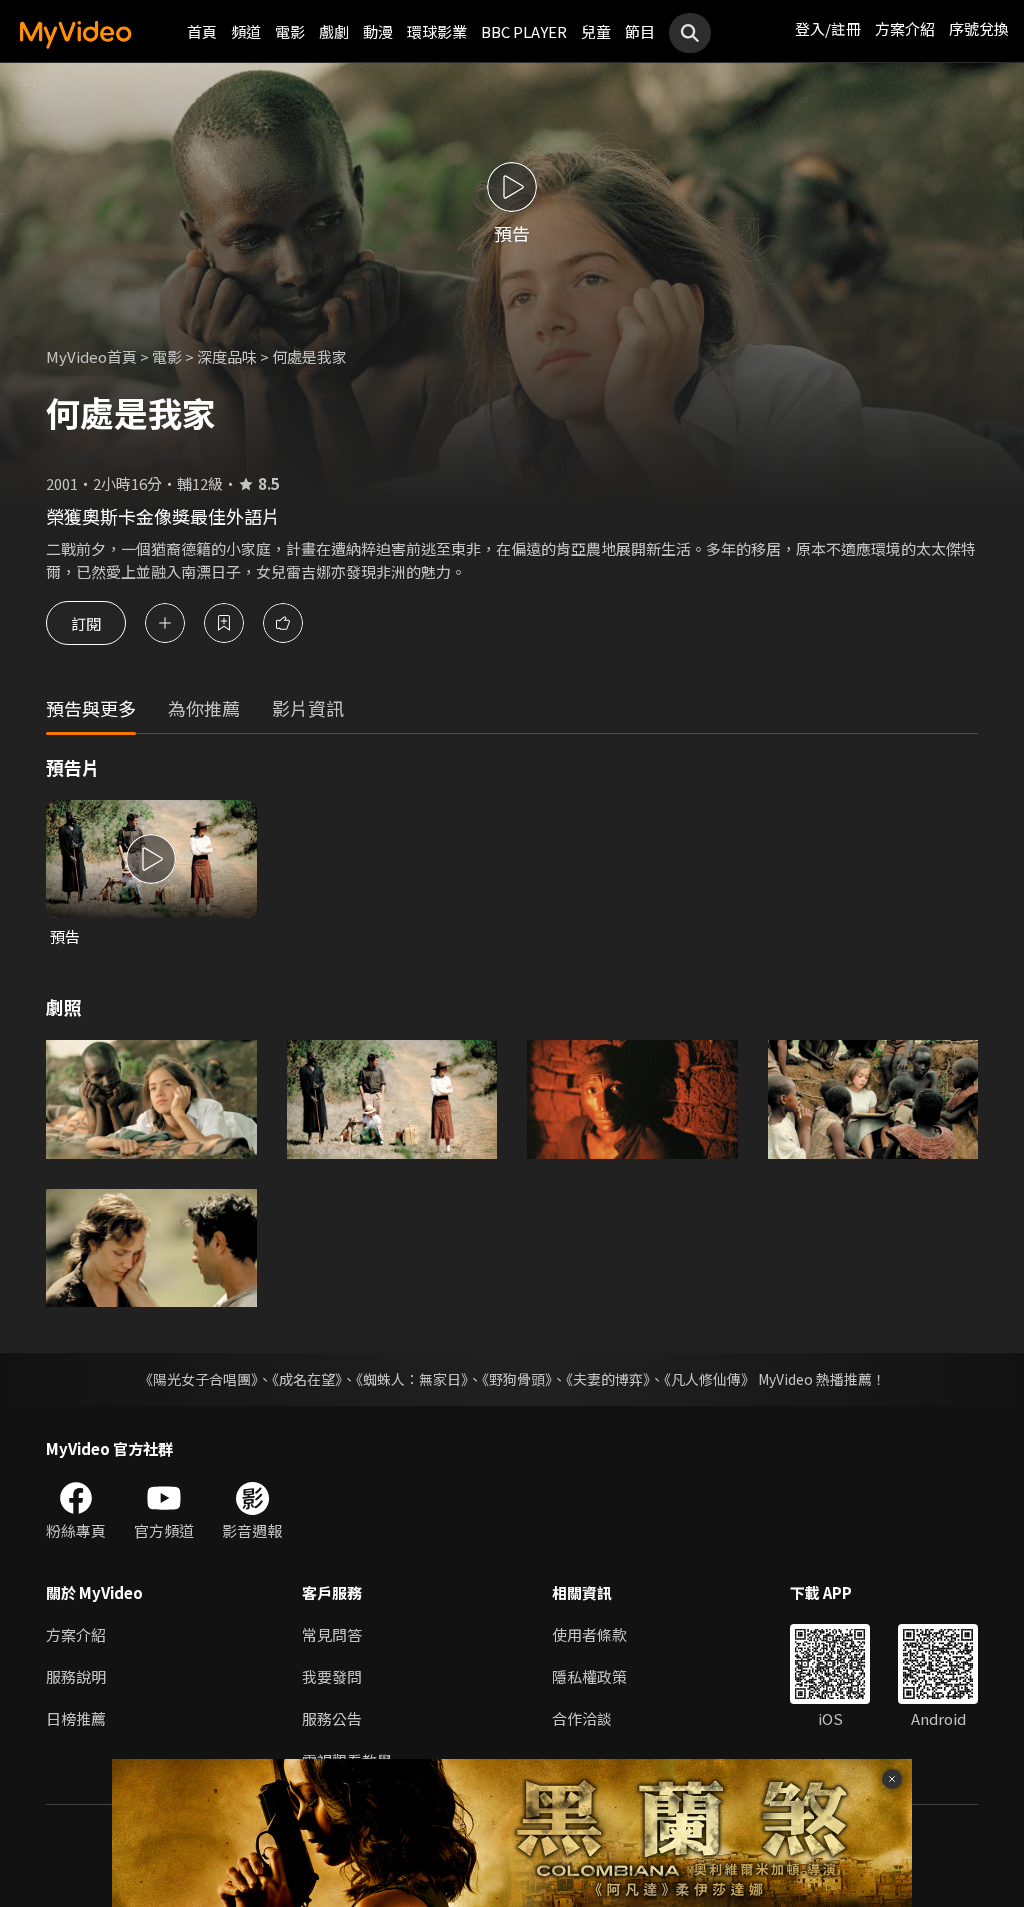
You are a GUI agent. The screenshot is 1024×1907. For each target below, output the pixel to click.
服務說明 (76, 1676)
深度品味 (227, 356)
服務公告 (332, 1718)
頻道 (246, 31)
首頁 (202, 31)
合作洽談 (582, 1718)
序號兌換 (979, 28)
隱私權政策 (589, 1676)
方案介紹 (905, 28)
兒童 (596, 31)
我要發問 (332, 1676)
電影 (290, 31)
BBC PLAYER (524, 31)
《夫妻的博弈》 (608, 1379)
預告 (65, 936)
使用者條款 (589, 1634)
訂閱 (86, 622)
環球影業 (437, 31)
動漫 (378, 31)
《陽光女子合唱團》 (198, 1379)
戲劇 (334, 31)
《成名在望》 (307, 1379)
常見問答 (332, 1634)
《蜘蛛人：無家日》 (412, 1379)
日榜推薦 (76, 1718)
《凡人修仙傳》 (709, 1379)
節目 (640, 31)
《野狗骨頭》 (517, 1379)
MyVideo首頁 (91, 356)
